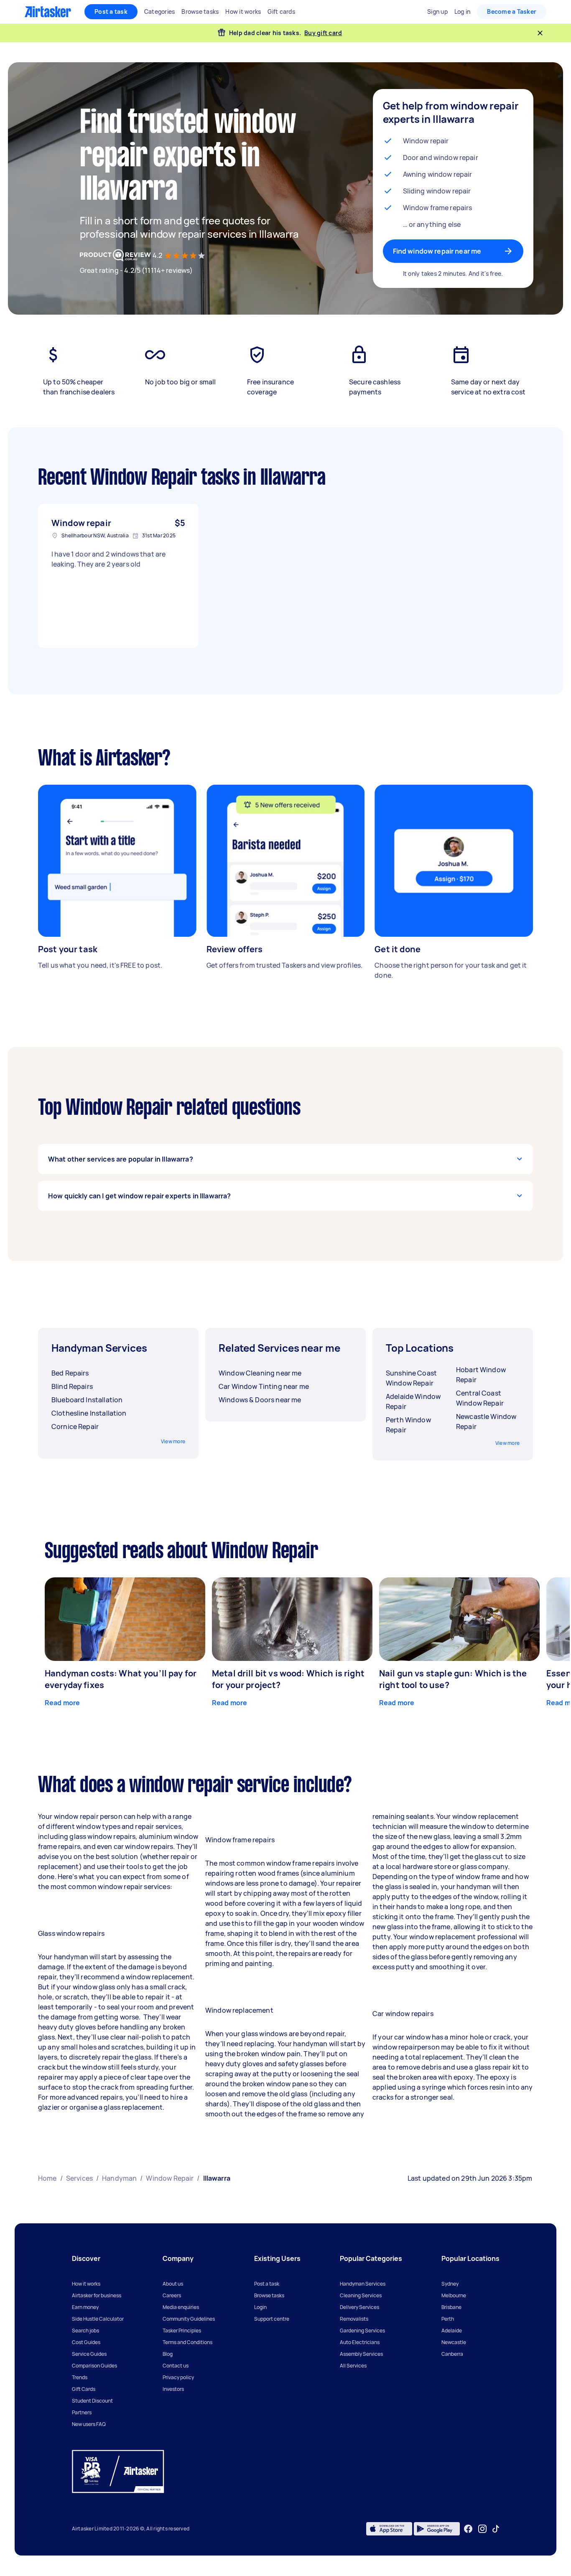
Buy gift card (323, 33)
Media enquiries (181, 2307)
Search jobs (85, 2331)
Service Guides (89, 2354)
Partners (82, 2412)
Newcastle (454, 2342)
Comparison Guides (94, 2366)
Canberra (452, 2354)
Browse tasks (269, 2295)
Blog (168, 2354)
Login (260, 2307)
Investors (173, 2389)
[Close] (540, 33)
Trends (80, 2377)
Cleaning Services (361, 2295)
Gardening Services (362, 2331)
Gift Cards (84, 2389)
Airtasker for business (97, 2295)
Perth (448, 2319)
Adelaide (452, 2331)
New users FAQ (89, 2424)
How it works (86, 2284)
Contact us (176, 2366)
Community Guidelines (189, 2319)
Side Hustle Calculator (98, 2319)
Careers (172, 2295)
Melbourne (454, 2295)
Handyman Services (363, 2284)
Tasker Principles (182, 2331)
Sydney (450, 2284)
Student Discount (92, 2401)
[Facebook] (468, 2529)
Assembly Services (361, 2354)
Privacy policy (178, 2377)
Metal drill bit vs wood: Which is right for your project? (288, 1679)
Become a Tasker (512, 11)
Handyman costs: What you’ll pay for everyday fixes (121, 1679)
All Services (353, 2366)
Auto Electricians (360, 2342)
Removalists (354, 2319)
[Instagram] (483, 2529)
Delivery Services (359, 2307)
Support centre (272, 2319)
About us (173, 2284)
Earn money (85, 2307)
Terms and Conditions (187, 2342)
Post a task (111, 11)
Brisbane (451, 2307)
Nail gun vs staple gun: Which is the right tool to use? (453, 1679)
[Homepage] (48, 12)
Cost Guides (86, 2342)
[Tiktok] (496, 2529)
